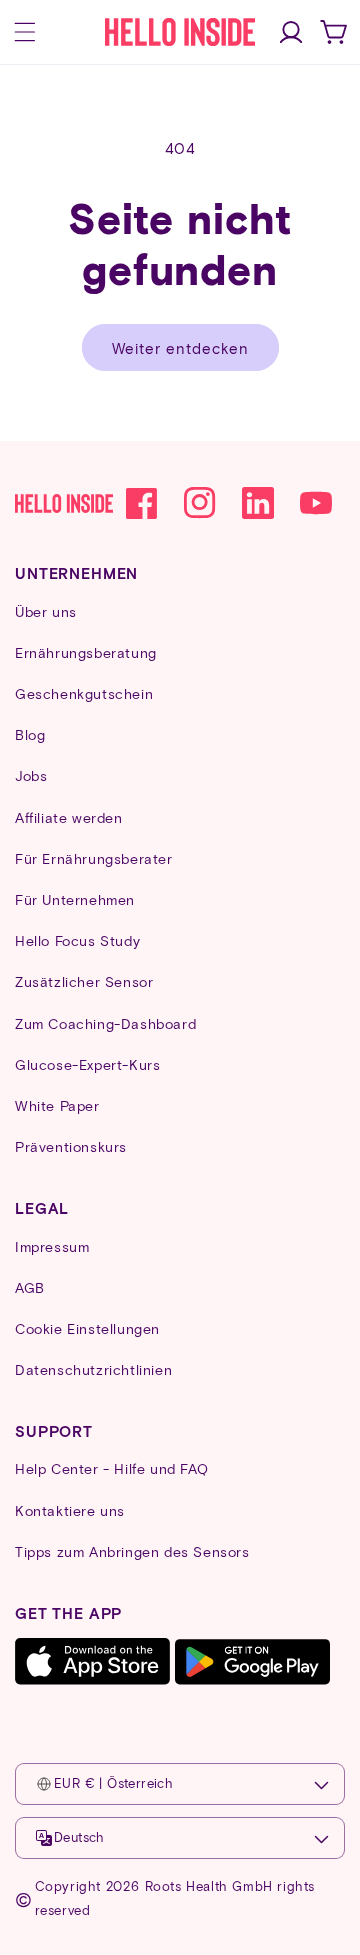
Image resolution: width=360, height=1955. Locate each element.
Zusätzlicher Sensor (84, 981)
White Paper (57, 1105)
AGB (30, 1287)
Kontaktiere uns (70, 1510)
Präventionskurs (71, 1146)
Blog (30, 734)
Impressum (52, 1246)
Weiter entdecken (180, 348)
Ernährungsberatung (86, 652)
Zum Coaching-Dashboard (105, 1023)
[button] (25, 32)
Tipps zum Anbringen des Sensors (132, 1551)
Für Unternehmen (75, 899)
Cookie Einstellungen (87, 1328)
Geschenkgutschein (84, 693)
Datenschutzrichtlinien (93, 1369)
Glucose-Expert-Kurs (87, 1064)
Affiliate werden (69, 817)
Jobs (31, 775)
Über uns (46, 611)
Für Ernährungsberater (94, 858)
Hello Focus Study (77, 940)
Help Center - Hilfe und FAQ (111, 1468)
